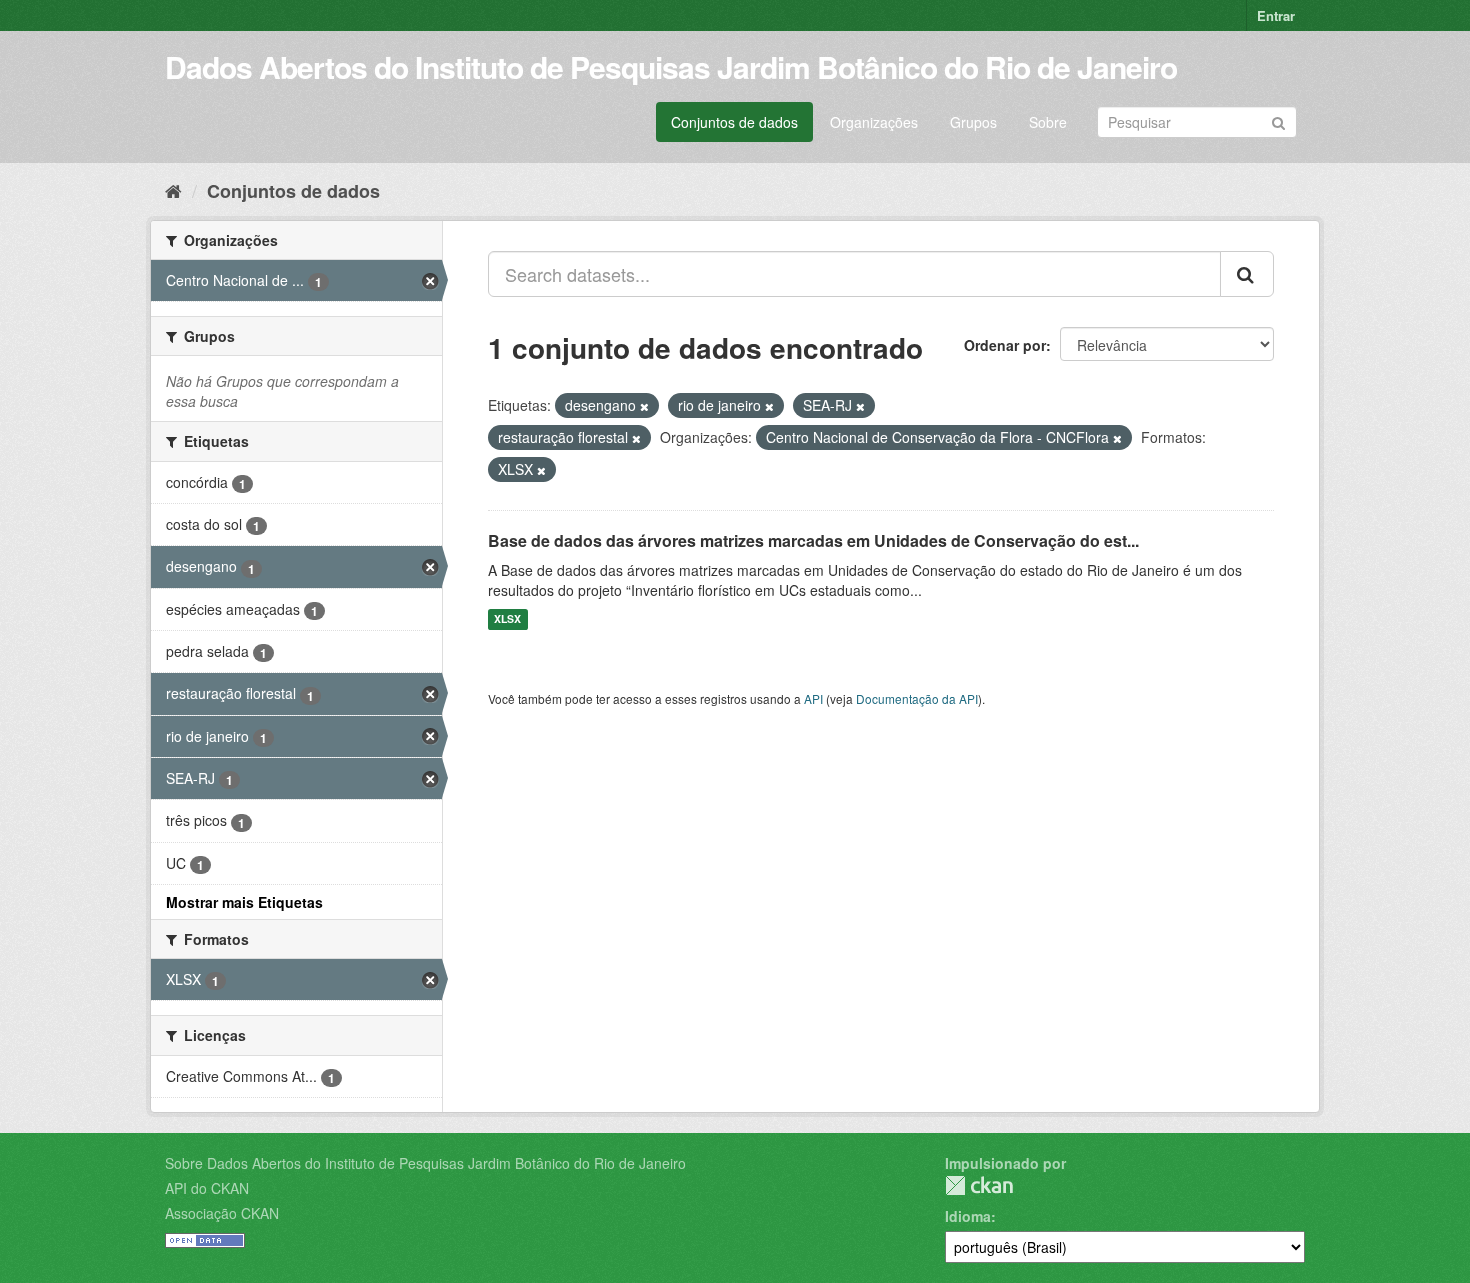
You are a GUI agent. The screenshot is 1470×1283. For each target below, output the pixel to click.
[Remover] (644, 406)
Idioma (968, 1216)
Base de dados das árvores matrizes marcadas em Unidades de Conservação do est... (813, 540)
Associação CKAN (222, 1213)
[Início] (173, 190)
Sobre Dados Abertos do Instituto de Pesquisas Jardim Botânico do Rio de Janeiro (425, 1163)
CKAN (979, 1185)
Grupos (973, 122)
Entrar (1276, 15)
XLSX (507, 619)
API (813, 698)
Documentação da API (917, 698)
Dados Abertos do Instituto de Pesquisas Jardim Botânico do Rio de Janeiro (671, 66)
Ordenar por (1005, 345)
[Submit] (1278, 120)
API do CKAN (207, 1188)
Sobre (1048, 122)
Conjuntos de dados (734, 122)
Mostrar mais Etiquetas (244, 902)
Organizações (874, 122)
